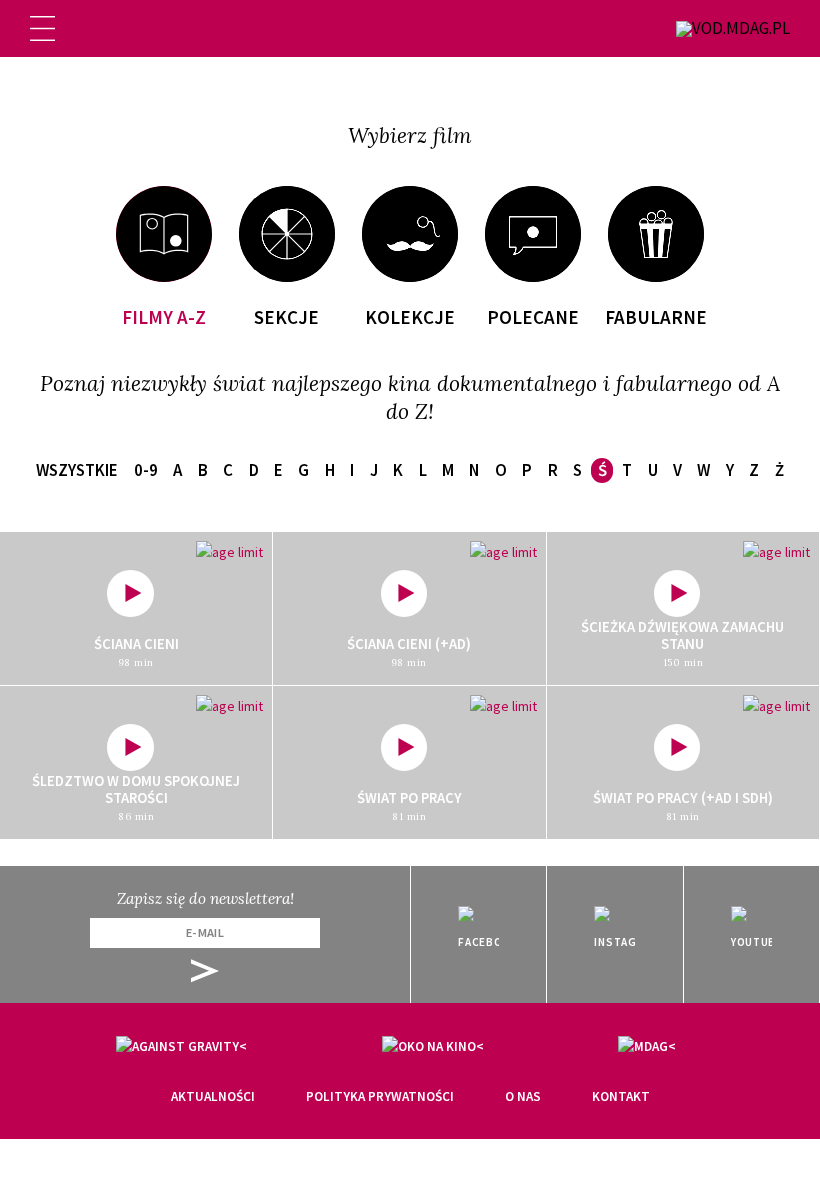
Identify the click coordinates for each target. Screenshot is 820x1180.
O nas (523, 1096)
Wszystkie (77, 470)
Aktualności (213, 1096)
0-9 (146, 470)
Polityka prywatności (380, 1096)
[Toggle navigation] (42, 28)
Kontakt (621, 1096)
